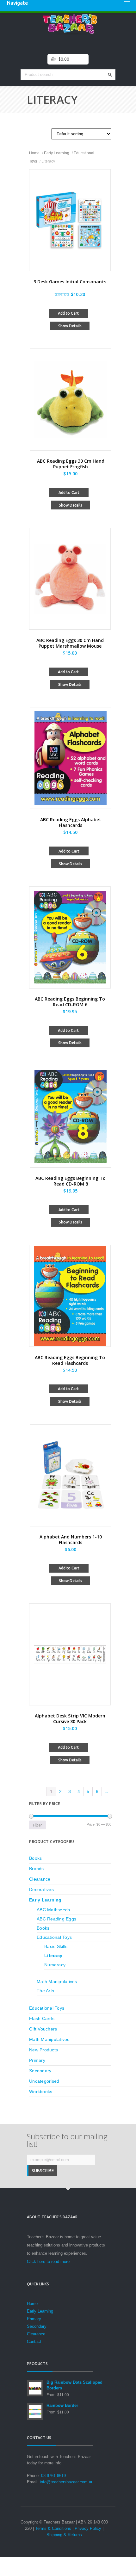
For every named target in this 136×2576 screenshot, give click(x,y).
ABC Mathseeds (53, 1910)
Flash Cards (42, 2018)
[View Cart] (53, 59)
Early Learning (57, 153)
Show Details (70, 326)
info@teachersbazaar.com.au (67, 2482)
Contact (34, 2342)
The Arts (45, 1991)
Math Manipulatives (57, 1981)
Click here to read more (48, 2262)
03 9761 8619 (53, 2476)
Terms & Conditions (53, 2528)
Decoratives (41, 1889)
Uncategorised (44, 2081)
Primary (37, 2060)
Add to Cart (68, 313)
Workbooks (41, 2092)
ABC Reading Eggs (56, 1919)
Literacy (53, 1956)
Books (35, 1858)
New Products (43, 2050)
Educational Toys (54, 1937)
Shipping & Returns (64, 2535)
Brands (37, 1869)
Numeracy (55, 1965)
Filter (37, 1825)
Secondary (40, 2071)
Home (34, 153)
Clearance (40, 1879)
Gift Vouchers (43, 2029)
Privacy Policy (88, 2528)
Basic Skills (56, 1946)
